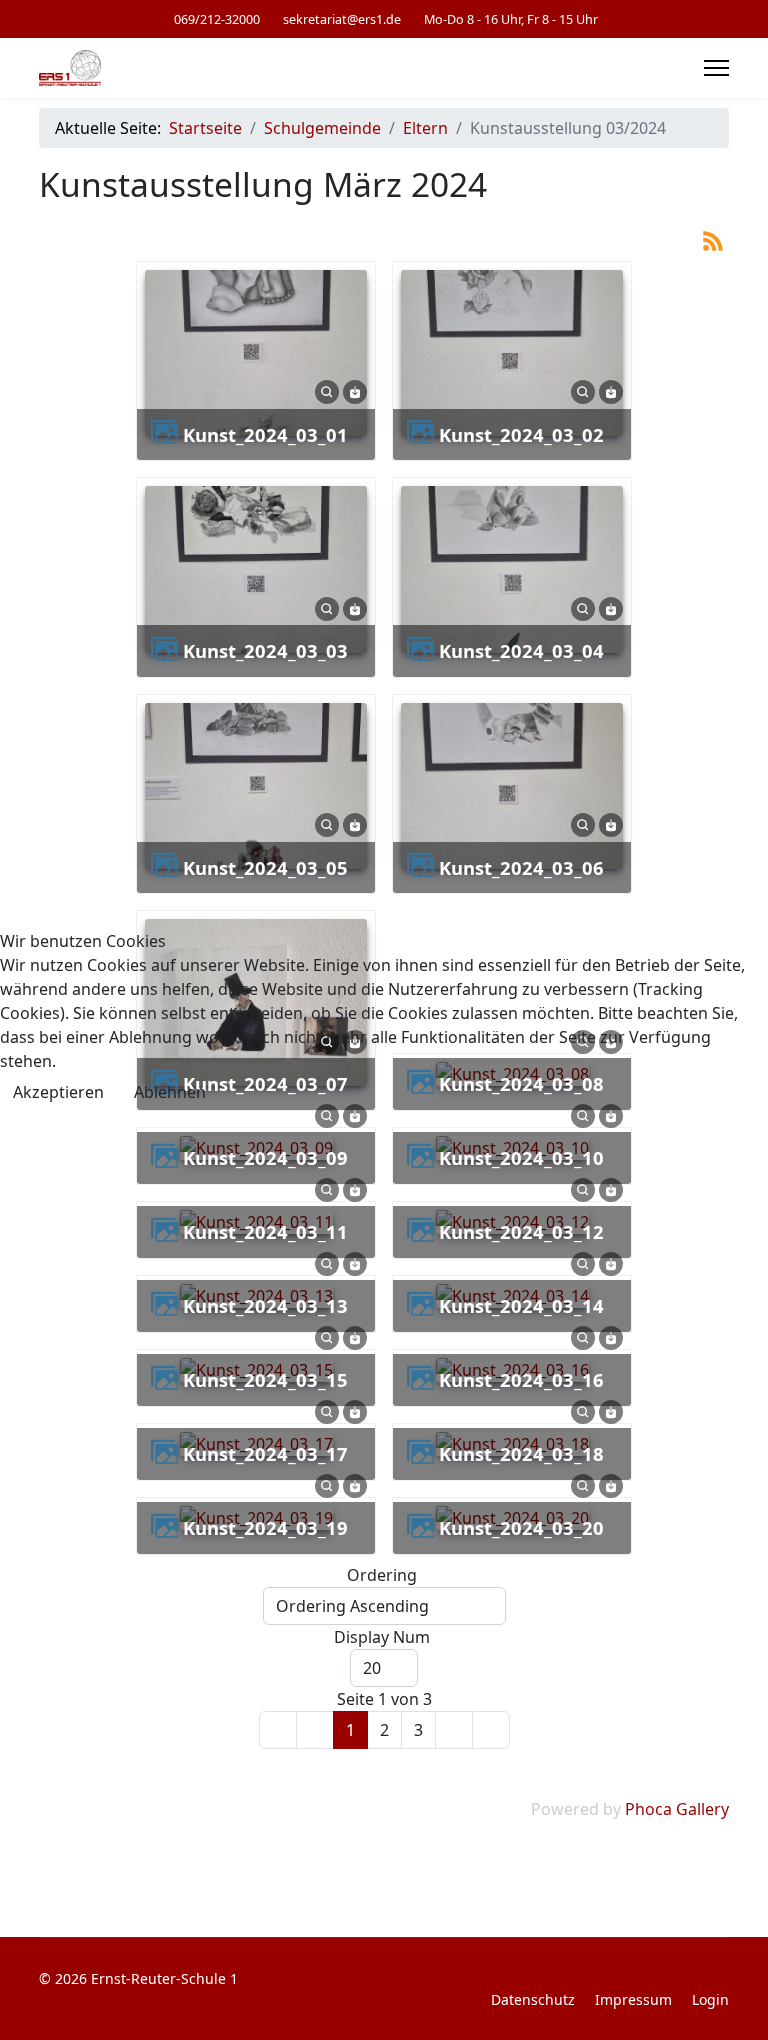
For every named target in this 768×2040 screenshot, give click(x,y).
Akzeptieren (58, 1092)
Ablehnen (170, 1092)
